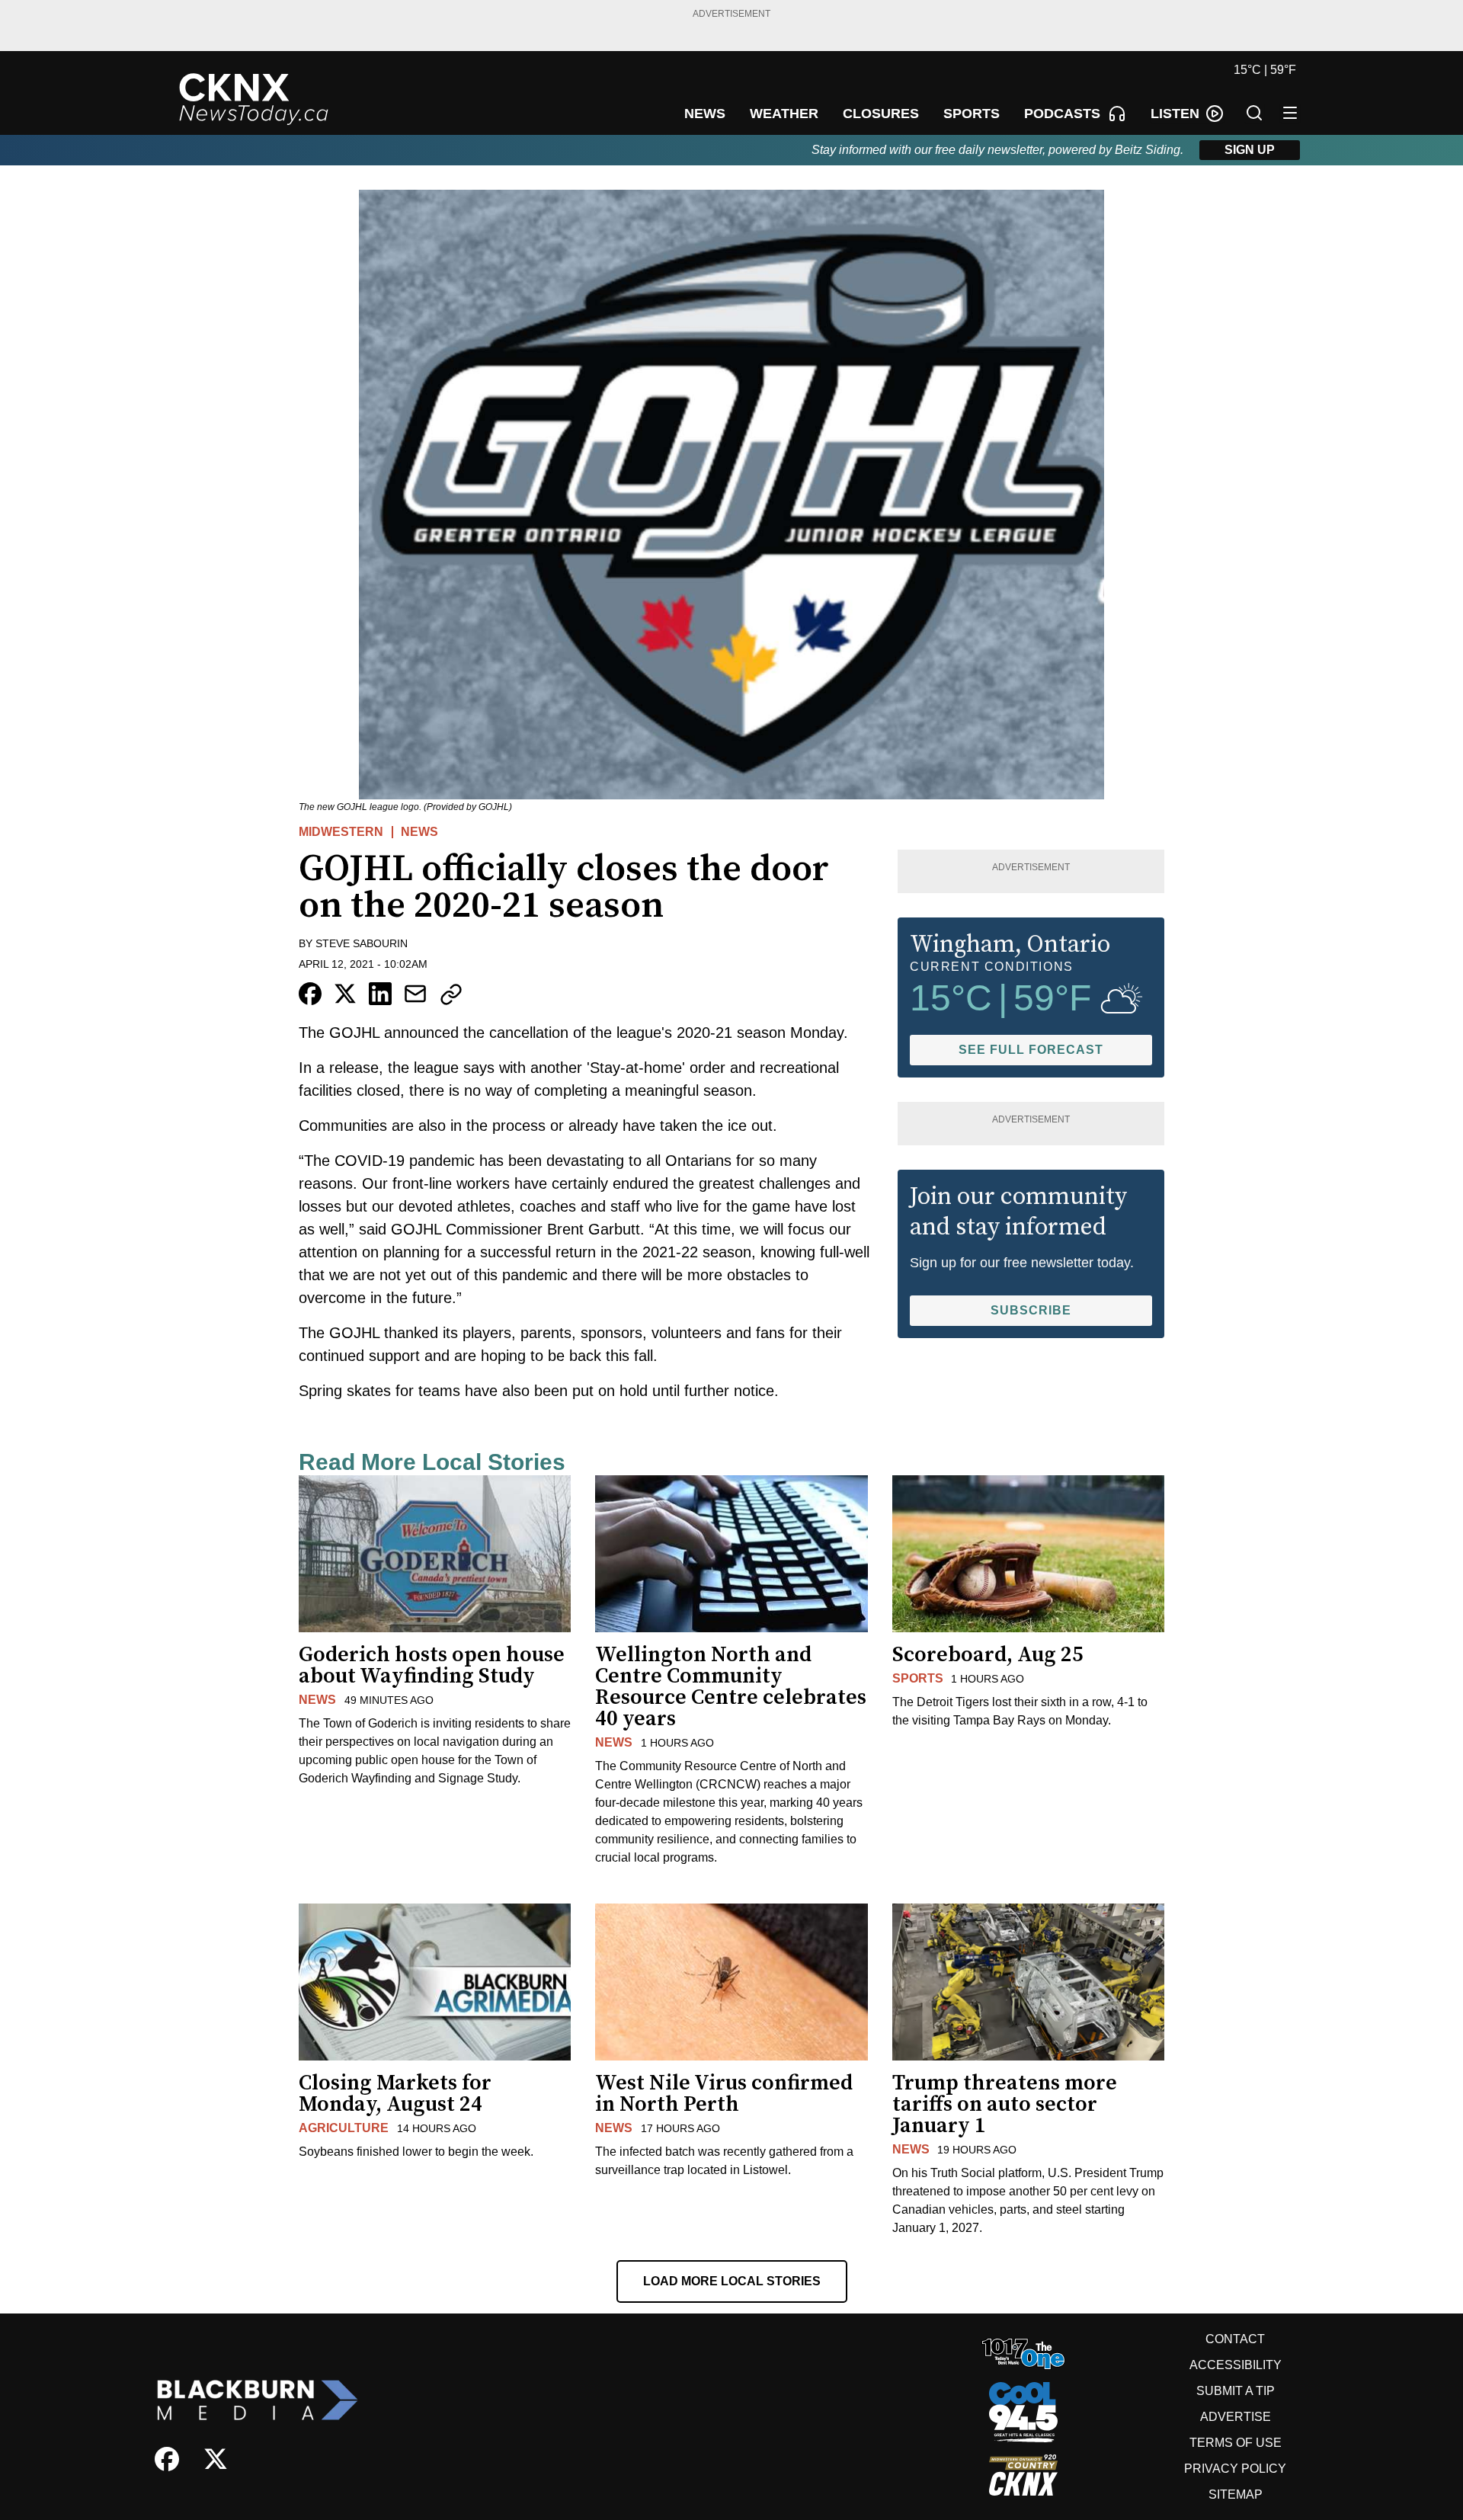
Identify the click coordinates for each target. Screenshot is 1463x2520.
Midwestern (341, 832)
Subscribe (1031, 1310)
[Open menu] (1290, 113)
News (419, 832)
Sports (918, 1678)
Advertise (1236, 2417)
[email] (415, 994)
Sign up (1250, 150)
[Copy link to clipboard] (451, 994)
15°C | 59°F (1265, 70)
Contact (1235, 2339)
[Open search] (1254, 113)
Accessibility (1236, 2365)
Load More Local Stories (732, 2281)
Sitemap (1236, 2494)
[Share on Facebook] (310, 994)
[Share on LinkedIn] (380, 994)
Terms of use (1236, 2443)
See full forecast (1031, 1050)
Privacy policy (1235, 2469)
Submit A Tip (1236, 2391)
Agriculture (344, 2128)
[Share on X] (345, 994)
